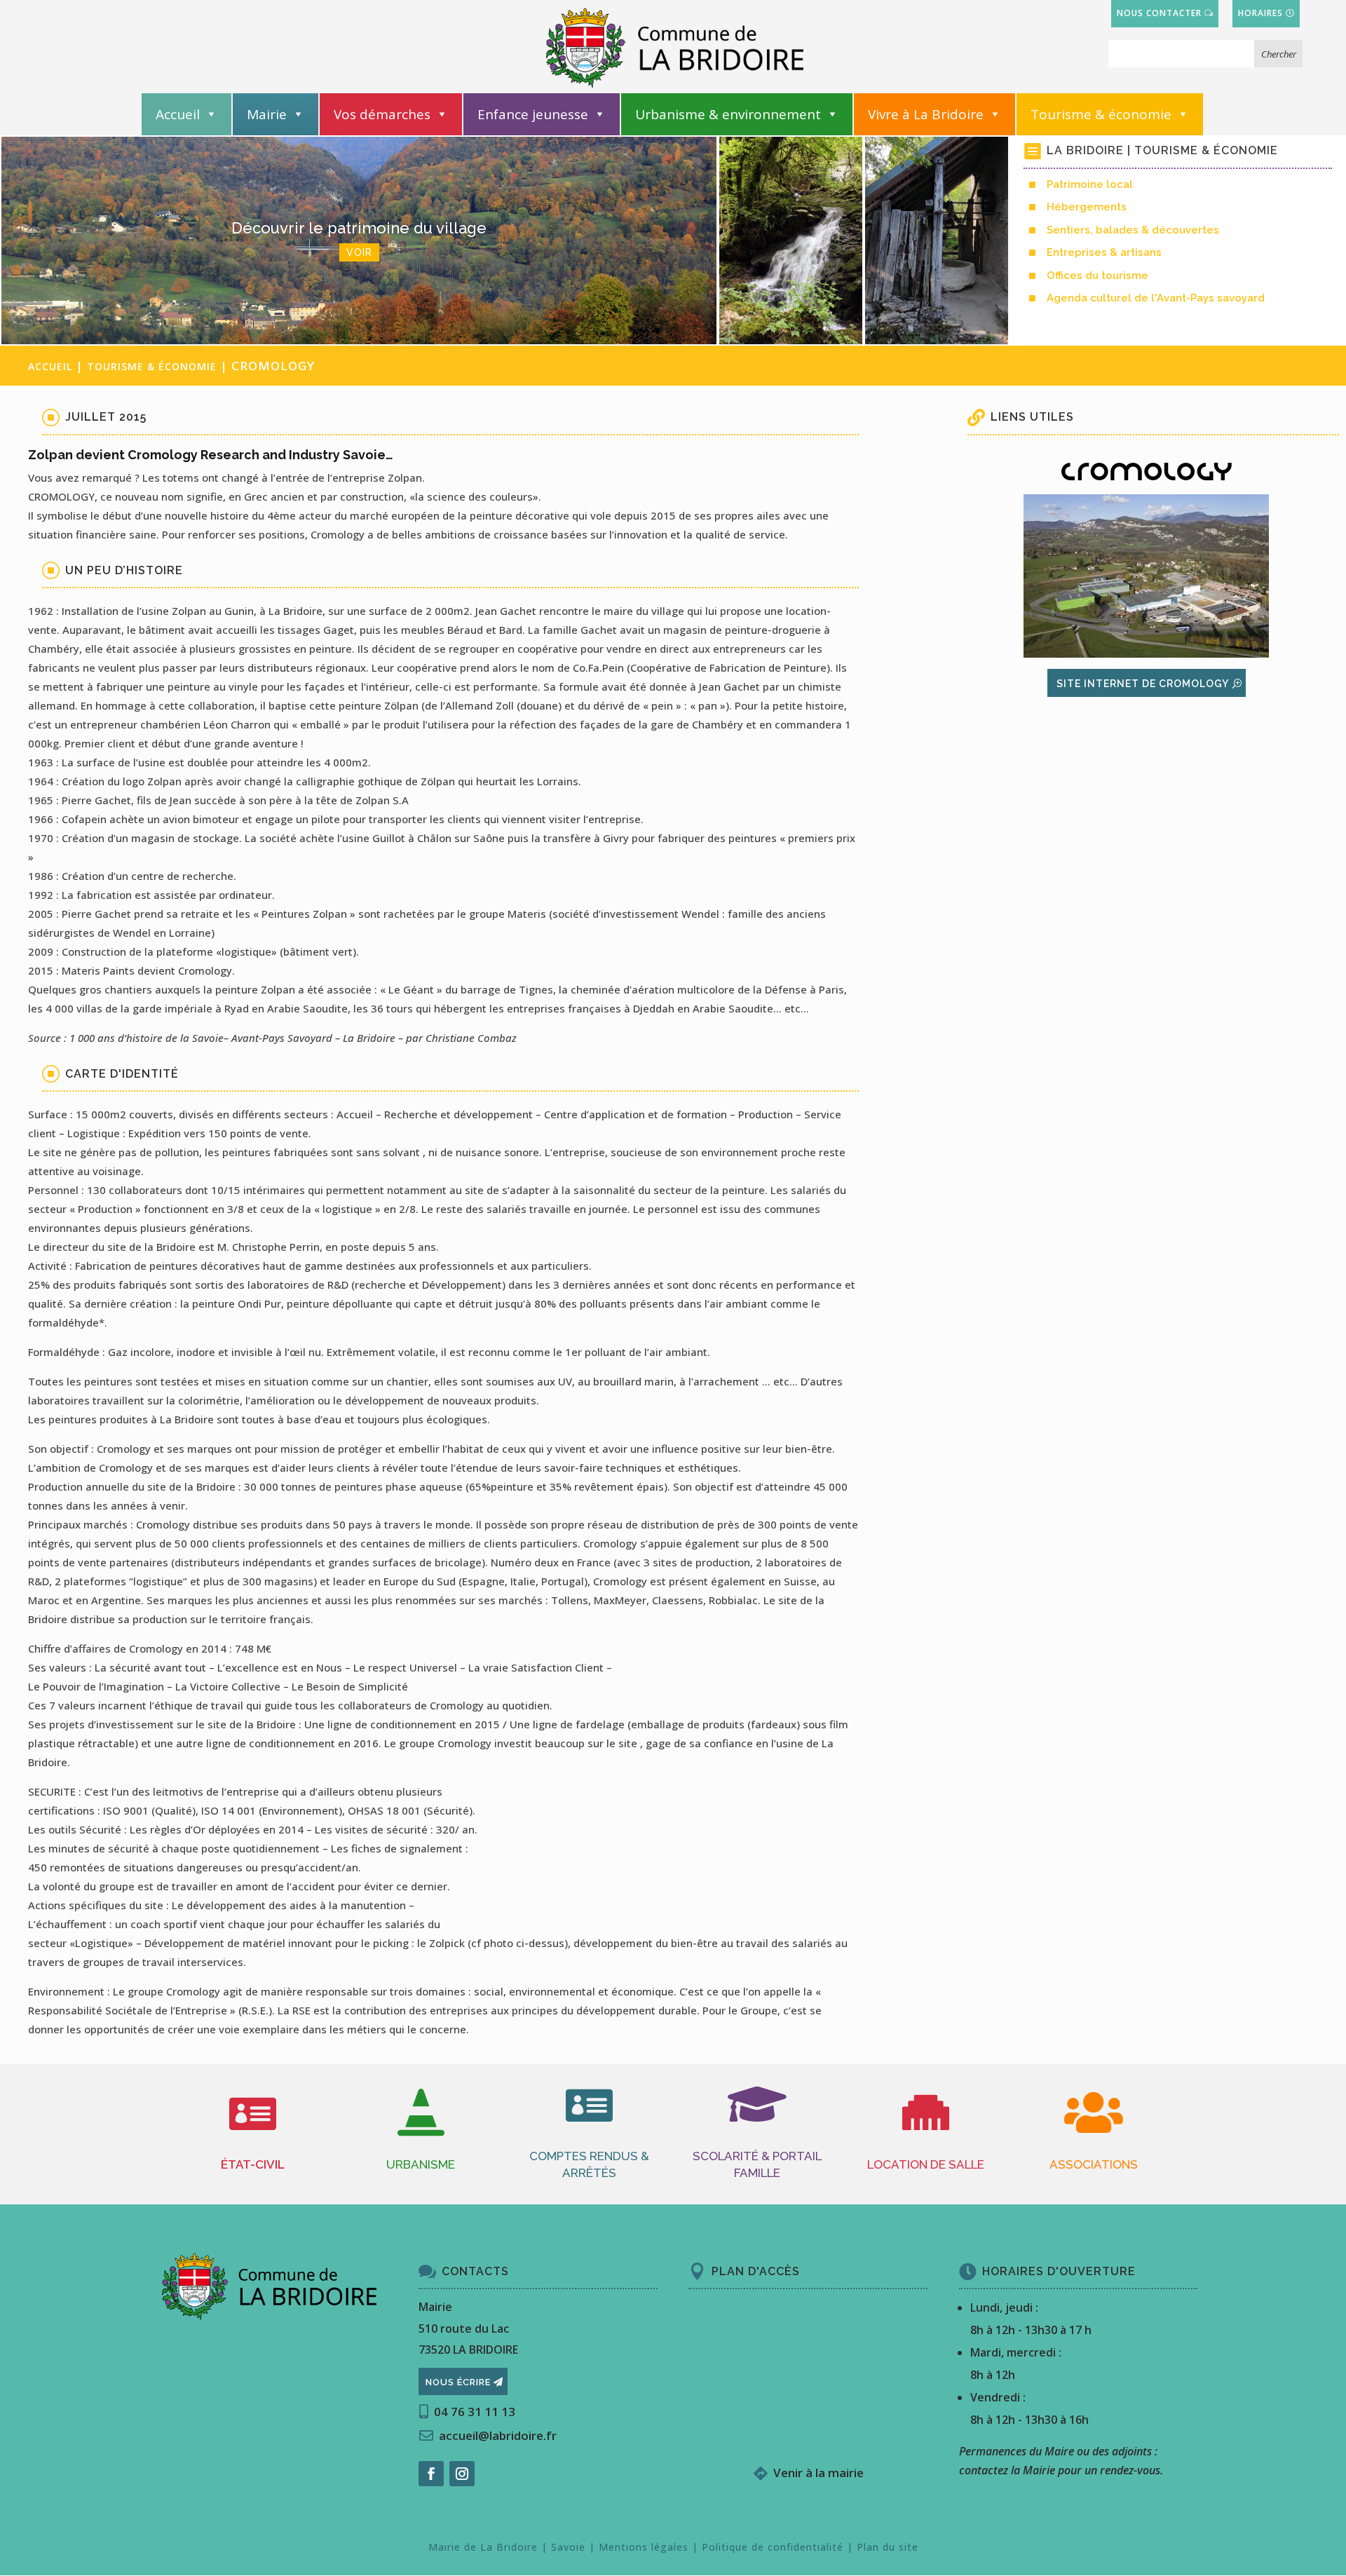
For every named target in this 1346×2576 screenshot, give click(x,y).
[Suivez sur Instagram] (462, 2474)
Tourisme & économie (1101, 114)
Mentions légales (644, 2547)
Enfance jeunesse (533, 114)
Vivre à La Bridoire (926, 114)
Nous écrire (458, 2382)
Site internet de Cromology (1143, 684)
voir (791, 260)
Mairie (267, 114)
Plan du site (888, 2547)
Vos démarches (382, 114)
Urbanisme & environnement (728, 114)
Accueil (178, 114)
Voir (359, 252)
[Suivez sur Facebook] (431, 2474)
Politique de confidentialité (773, 2547)
